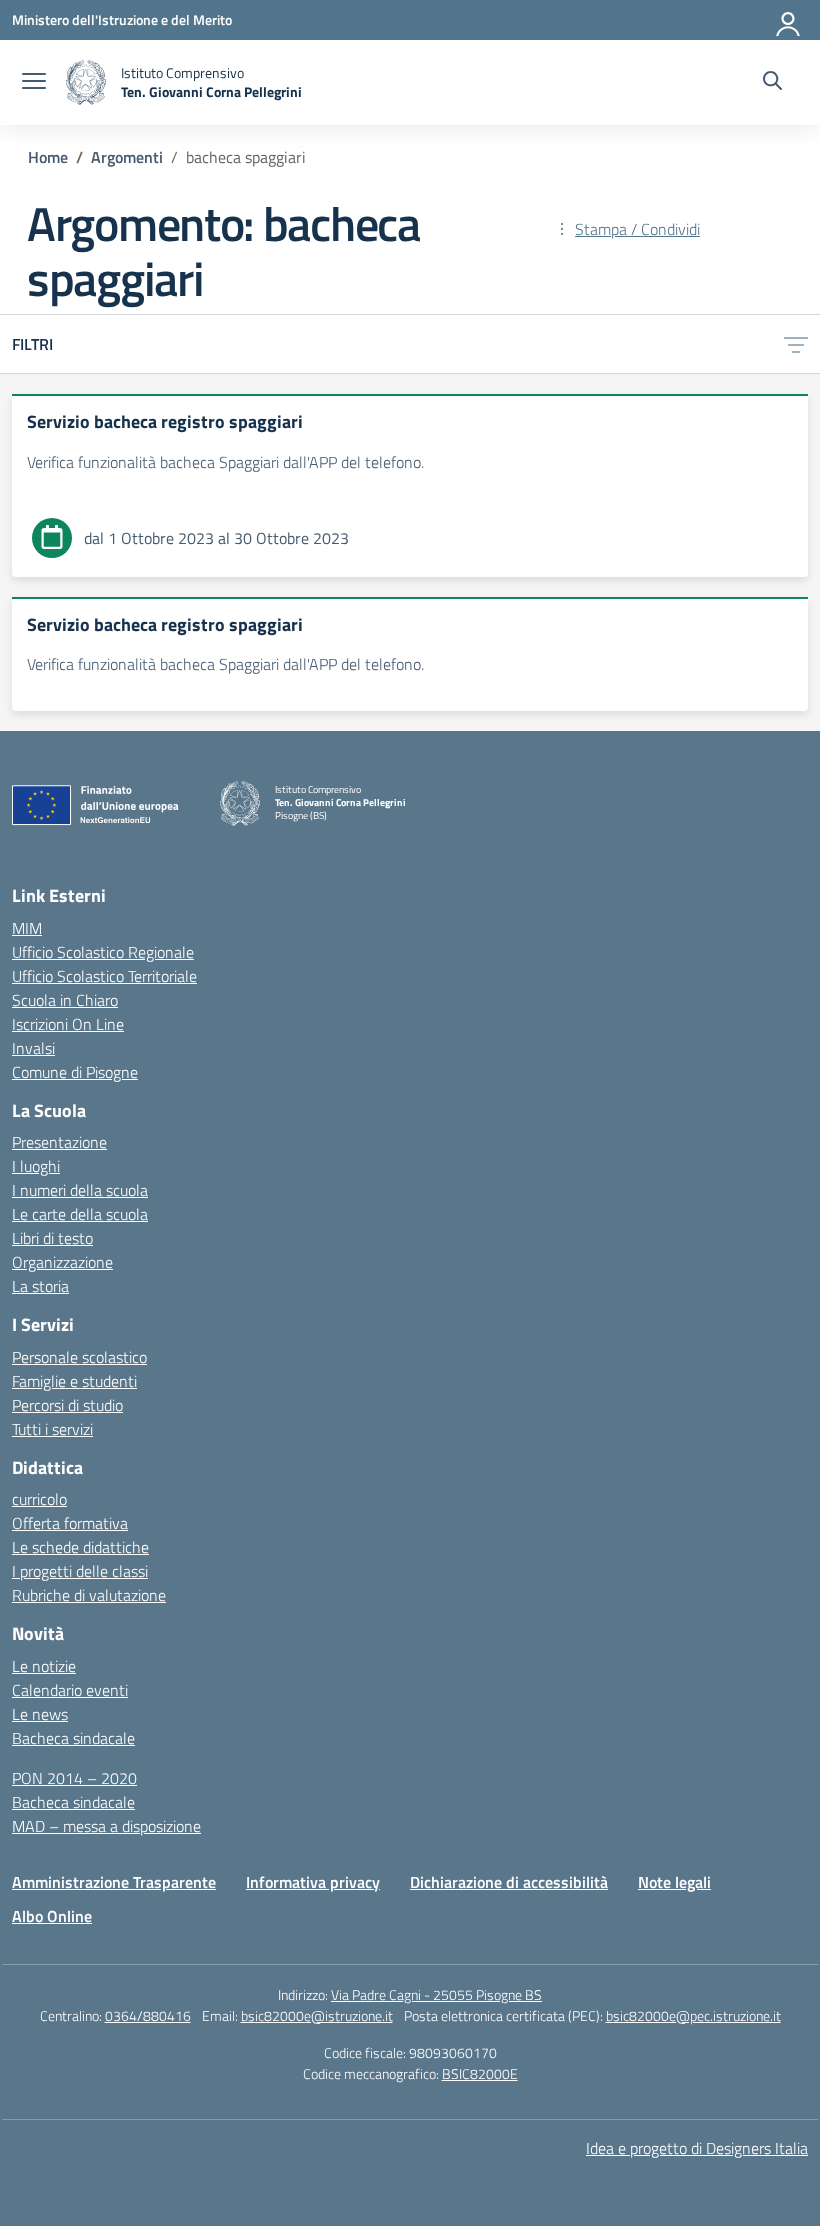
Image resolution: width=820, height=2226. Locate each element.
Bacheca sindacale (73, 1738)
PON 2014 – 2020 (74, 1778)
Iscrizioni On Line (68, 1024)
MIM (27, 928)
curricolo (39, 1499)
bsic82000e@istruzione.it (317, 2015)
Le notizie (44, 1666)
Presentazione (59, 1142)
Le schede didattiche (80, 1547)
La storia (40, 1286)
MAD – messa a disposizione (106, 1826)
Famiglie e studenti (74, 1381)
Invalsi (33, 1048)
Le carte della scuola (80, 1214)
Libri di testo (52, 1238)
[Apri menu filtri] (796, 344)
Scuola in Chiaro (65, 1000)
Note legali (674, 1882)
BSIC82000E (480, 2073)
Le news (40, 1714)
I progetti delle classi (80, 1571)
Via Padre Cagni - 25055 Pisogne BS (436, 1994)
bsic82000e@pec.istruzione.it (693, 2015)
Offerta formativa (70, 1523)
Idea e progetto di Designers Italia (697, 2148)
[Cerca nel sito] (772, 83)
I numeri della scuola (80, 1190)
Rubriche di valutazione (89, 1595)
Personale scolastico (79, 1357)
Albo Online (52, 1916)
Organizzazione (62, 1262)
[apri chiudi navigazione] (34, 83)
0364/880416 (148, 2015)
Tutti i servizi (52, 1429)
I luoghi (36, 1166)
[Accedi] (789, 20)
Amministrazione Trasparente (114, 1882)
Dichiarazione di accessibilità (509, 1882)
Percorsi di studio (67, 1405)
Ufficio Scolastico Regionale (103, 952)
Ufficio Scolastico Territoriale (104, 976)
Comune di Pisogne (75, 1072)
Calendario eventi (70, 1690)
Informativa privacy (313, 1882)
